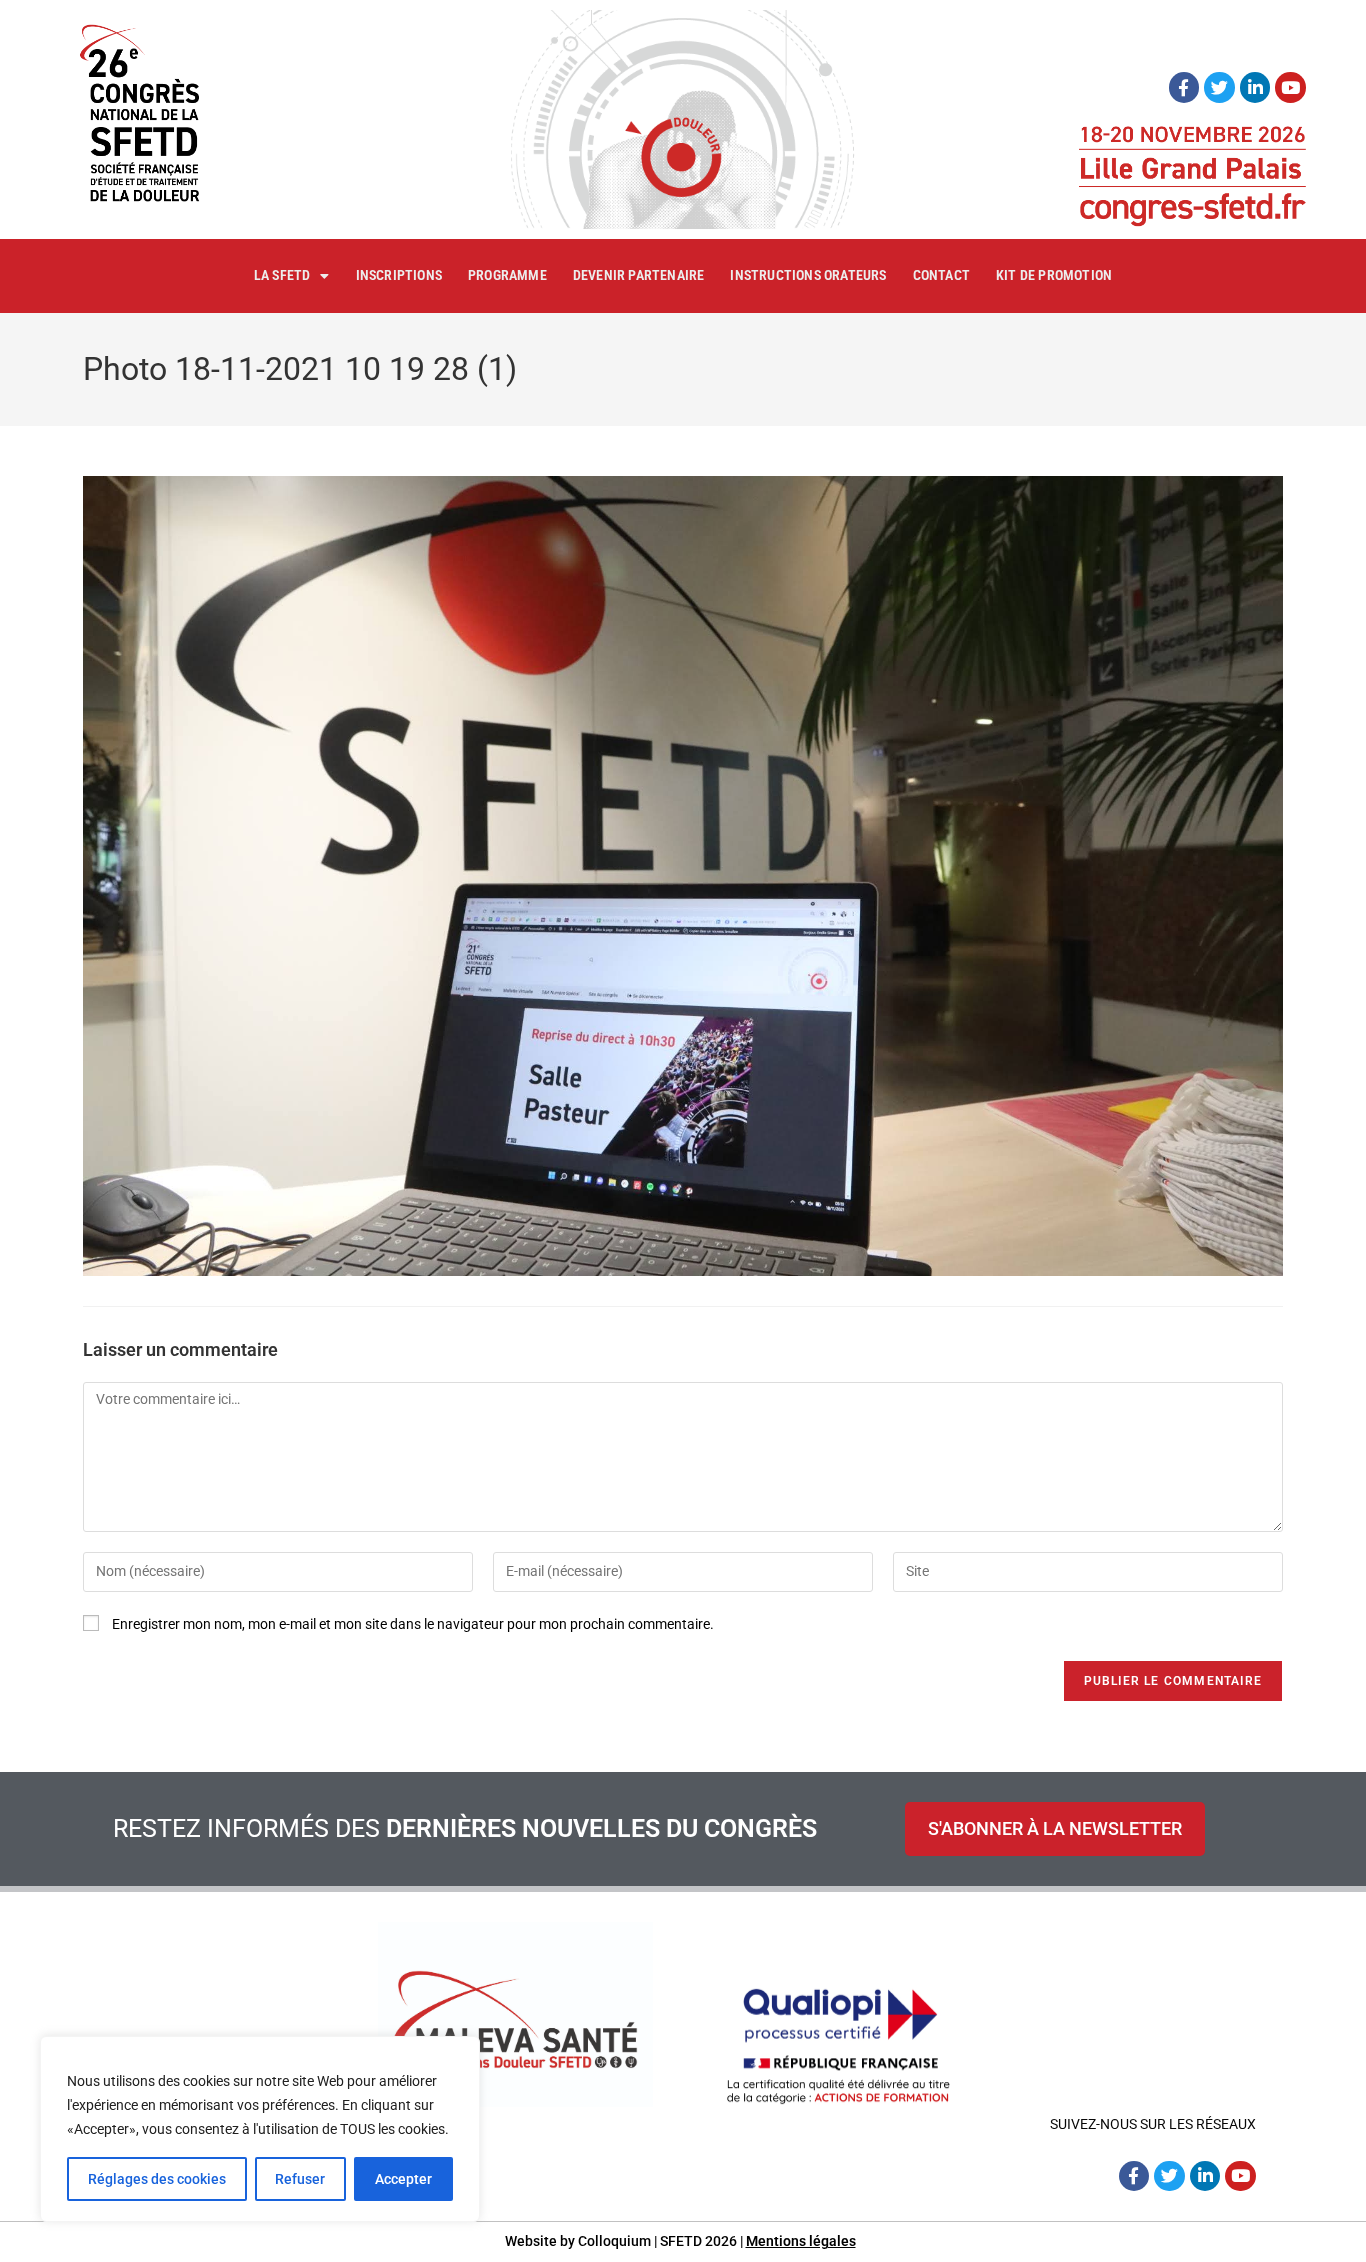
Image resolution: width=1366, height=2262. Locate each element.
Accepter (403, 2179)
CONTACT (941, 275)
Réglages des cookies (157, 2179)
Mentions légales (801, 2241)
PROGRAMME (507, 275)
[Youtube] (1290, 87)
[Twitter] (1219, 87)
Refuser (300, 2179)
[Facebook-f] (1184, 87)
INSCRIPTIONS (399, 275)
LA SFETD (282, 275)
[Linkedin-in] (1255, 87)
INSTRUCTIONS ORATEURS (808, 275)
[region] (260, 2129)
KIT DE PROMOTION (1054, 275)
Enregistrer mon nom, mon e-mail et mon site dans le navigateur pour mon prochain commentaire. (413, 1624)
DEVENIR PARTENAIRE (639, 275)
